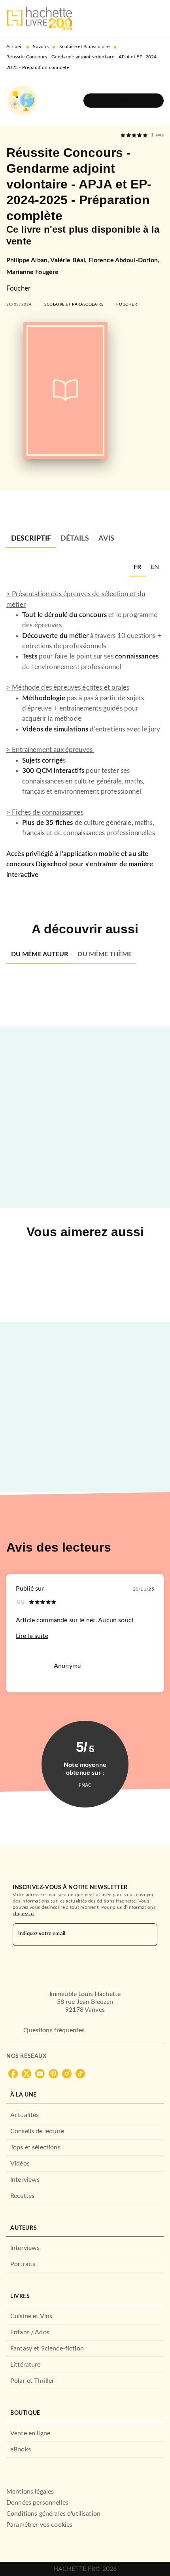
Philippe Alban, (28, 260)
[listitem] (13, 2074)
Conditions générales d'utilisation (53, 2514)
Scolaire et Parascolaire (85, 47)
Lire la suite (32, 1636)
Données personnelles (37, 2503)
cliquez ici (24, 1914)
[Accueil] (40, 19)
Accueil (14, 47)
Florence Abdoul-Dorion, (124, 260)
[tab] (31, 539)
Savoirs (41, 47)
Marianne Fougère (32, 272)
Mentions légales (30, 2492)
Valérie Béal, (69, 260)
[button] (124, 101)
